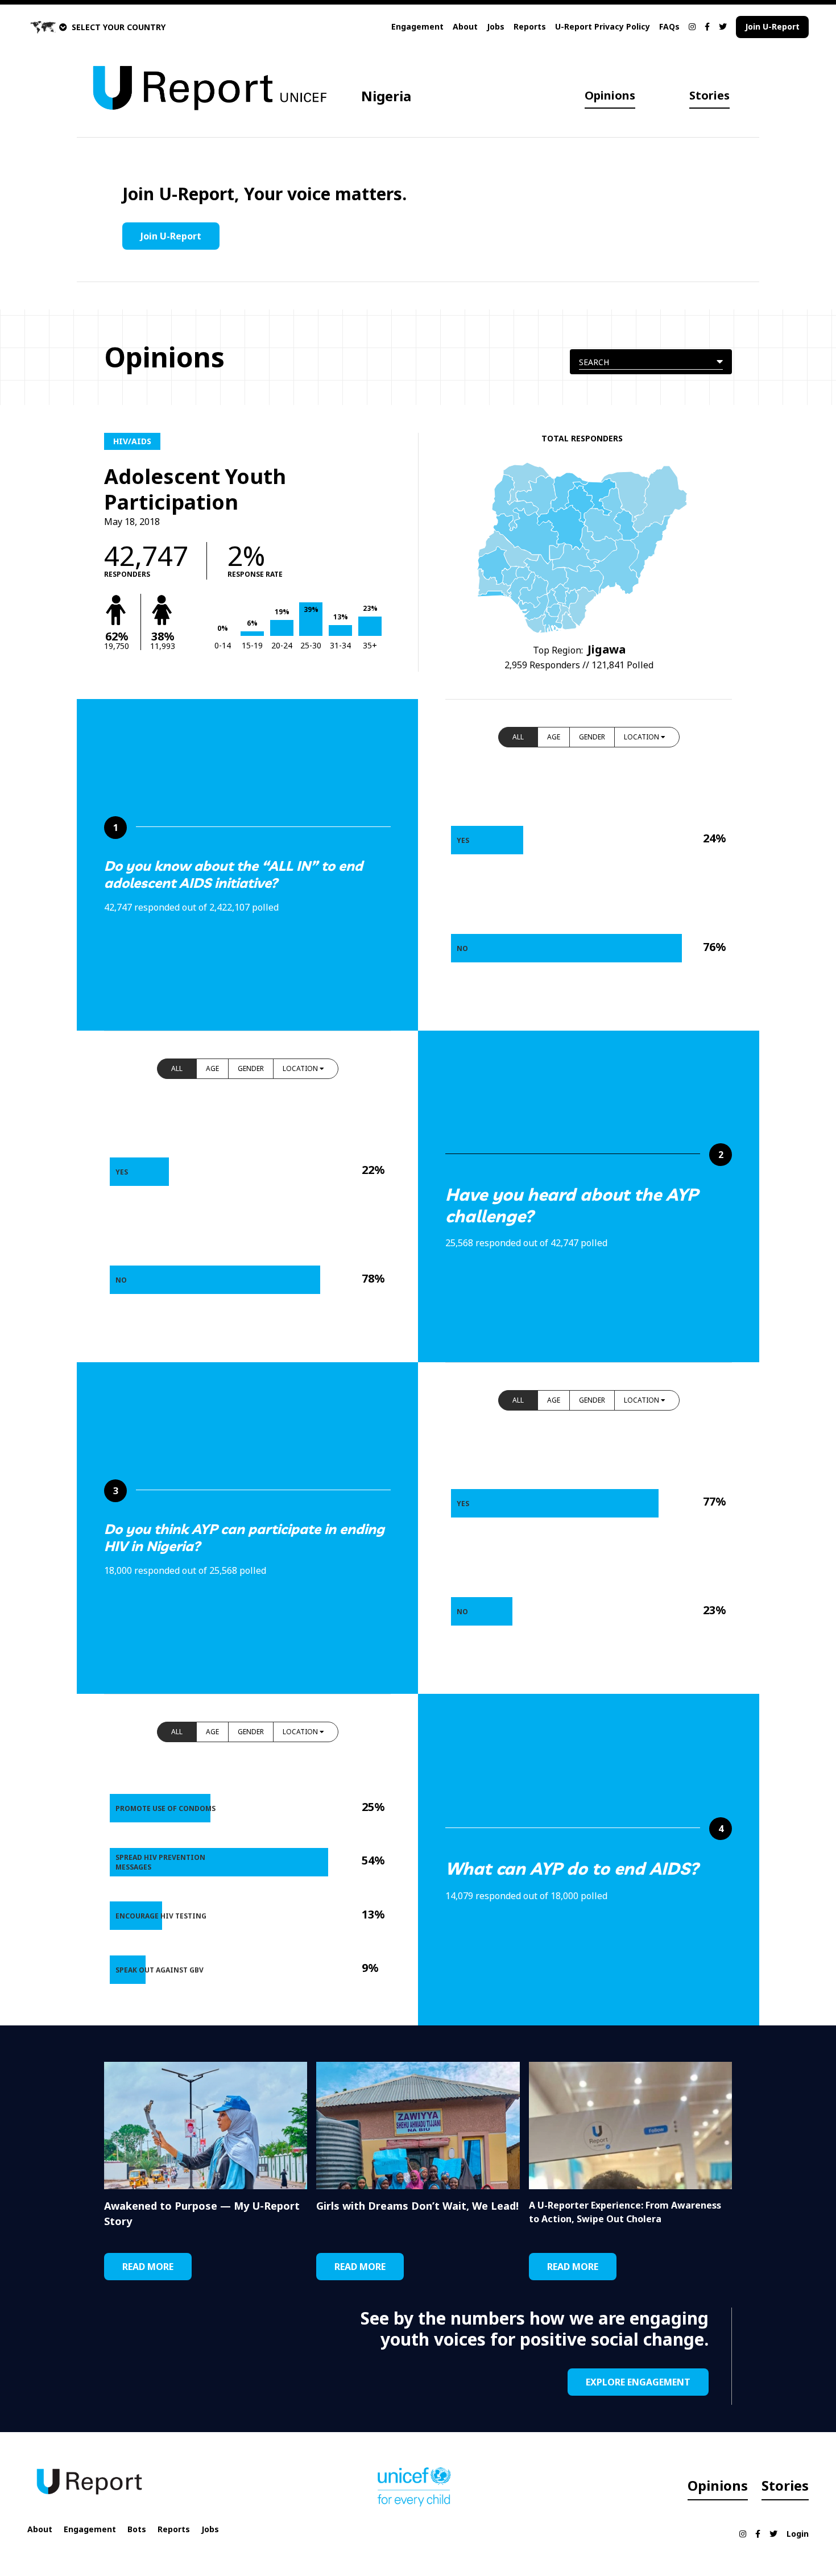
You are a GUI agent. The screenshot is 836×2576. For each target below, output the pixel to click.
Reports (530, 26)
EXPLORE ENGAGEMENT (638, 2382)
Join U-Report (772, 26)
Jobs (496, 26)
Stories (709, 95)
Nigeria (386, 96)
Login (798, 2534)
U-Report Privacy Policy (603, 26)
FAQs (669, 26)
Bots (137, 2529)
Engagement (417, 26)
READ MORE (148, 2267)
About (465, 26)
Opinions (610, 95)
